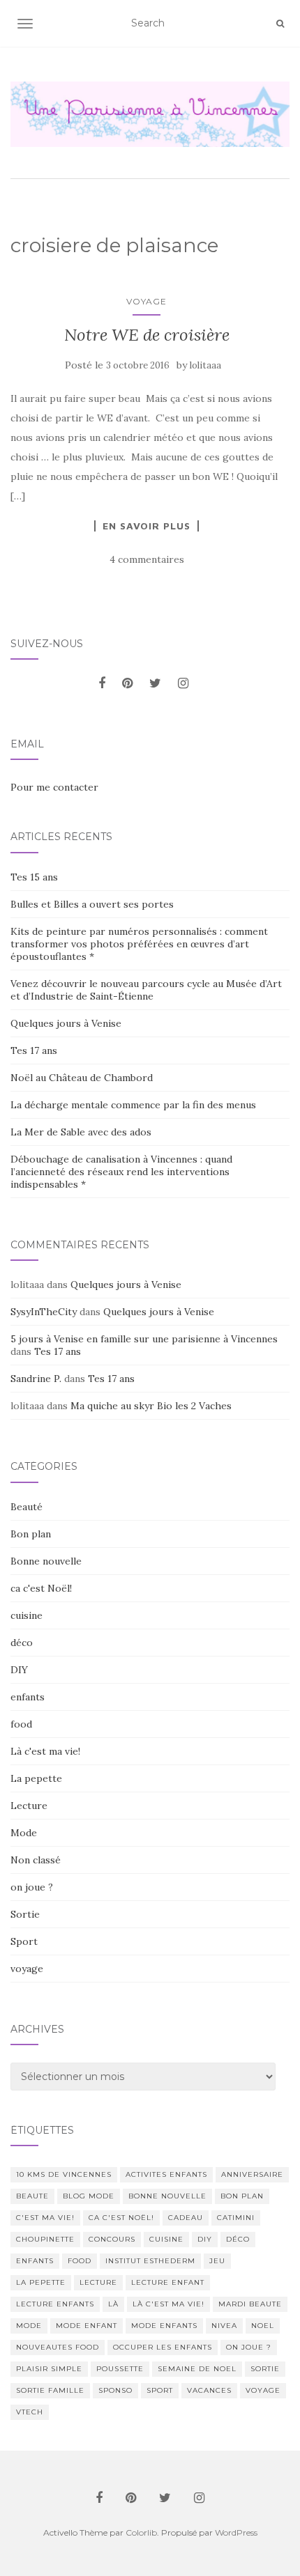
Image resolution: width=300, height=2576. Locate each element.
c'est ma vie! (45, 2218)
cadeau (186, 2218)
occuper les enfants (163, 2347)
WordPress (236, 2532)
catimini (236, 2218)
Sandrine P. (36, 1379)
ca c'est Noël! (41, 1588)
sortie (265, 2369)
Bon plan (31, 1534)
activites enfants (166, 2174)
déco (22, 1643)
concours (112, 2239)
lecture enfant (168, 2282)
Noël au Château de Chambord (82, 1078)
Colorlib (141, 2532)
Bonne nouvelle (46, 1561)
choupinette (45, 2239)
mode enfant (87, 2326)
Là (113, 2304)
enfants (28, 1697)
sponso (115, 2390)
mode (29, 2326)
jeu (217, 2261)
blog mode (89, 2196)
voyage (147, 301)
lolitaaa (205, 365)
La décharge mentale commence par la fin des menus (133, 1105)
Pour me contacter (54, 787)
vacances (209, 2390)
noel (263, 2326)
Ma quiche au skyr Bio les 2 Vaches (151, 1406)
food (21, 1724)
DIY (19, 1670)
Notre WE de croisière (147, 335)
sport (160, 2390)
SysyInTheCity (44, 1312)
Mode (24, 1833)
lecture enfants (55, 2304)
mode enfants (164, 2326)
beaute (32, 2196)
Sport (24, 1941)
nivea (224, 2326)
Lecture (29, 1806)
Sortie (25, 1914)
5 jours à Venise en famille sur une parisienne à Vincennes (144, 1339)
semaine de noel (197, 2369)
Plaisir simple (49, 2369)
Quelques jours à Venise (66, 1023)
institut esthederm (150, 2261)
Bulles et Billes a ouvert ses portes (92, 904)
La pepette (36, 1778)
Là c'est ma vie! (45, 1751)
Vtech (30, 2412)
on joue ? (32, 1887)
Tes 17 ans (34, 1050)
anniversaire (252, 2174)
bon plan (242, 2196)
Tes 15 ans (34, 877)
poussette (120, 2369)
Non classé (36, 1860)
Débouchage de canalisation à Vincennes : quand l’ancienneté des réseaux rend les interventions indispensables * (121, 1172)
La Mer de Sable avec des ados (81, 1132)
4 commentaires (147, 559)
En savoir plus (147, 526)
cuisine (27, 1615)
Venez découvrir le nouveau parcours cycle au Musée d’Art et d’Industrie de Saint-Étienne (146, 990)
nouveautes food (58, 2347)
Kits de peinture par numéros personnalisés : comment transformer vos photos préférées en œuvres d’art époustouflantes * (139, 944)
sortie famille (50, 2390)
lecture (98, 2282)
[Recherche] (280, 24)
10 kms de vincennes (64, 2174)
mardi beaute (250, 2304)
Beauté (27, 1507)
